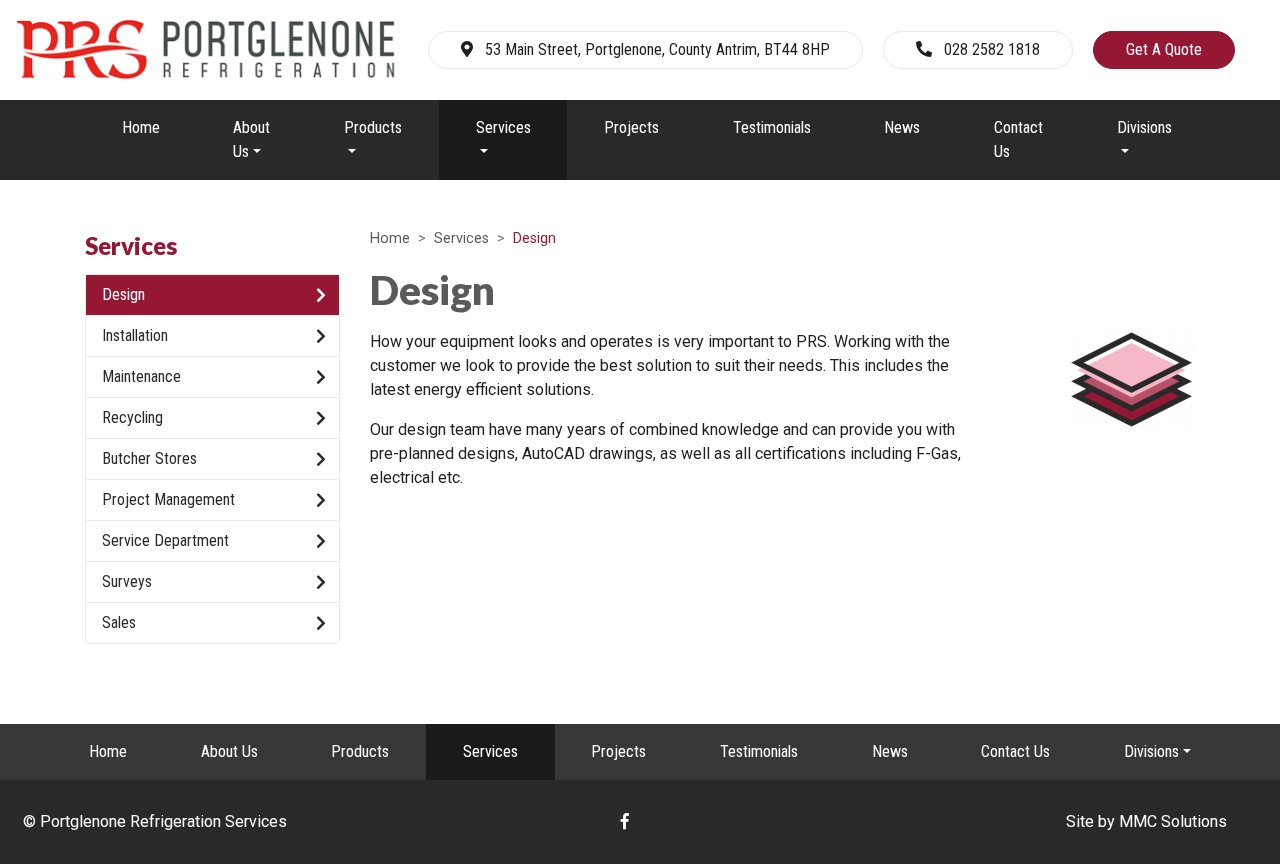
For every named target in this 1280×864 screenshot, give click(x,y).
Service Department (165, 540)
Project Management (168, 499)
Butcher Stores (149, 458)
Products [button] (373, 127)
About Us (229, 751)
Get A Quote (1164, 49)
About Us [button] (251, 139)
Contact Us (1018, 139)
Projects (631, 127)
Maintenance (141, 376)
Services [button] (503, 127)
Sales (119, 622)
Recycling (132, 417)
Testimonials (772, 127)
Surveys (127, 581)
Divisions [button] (1144, 127)
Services (461, 238)
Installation (135, 335)
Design (123, 294)
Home (141, 127)
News (902, 127)
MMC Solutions (1173, 821)
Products (360, 751)
